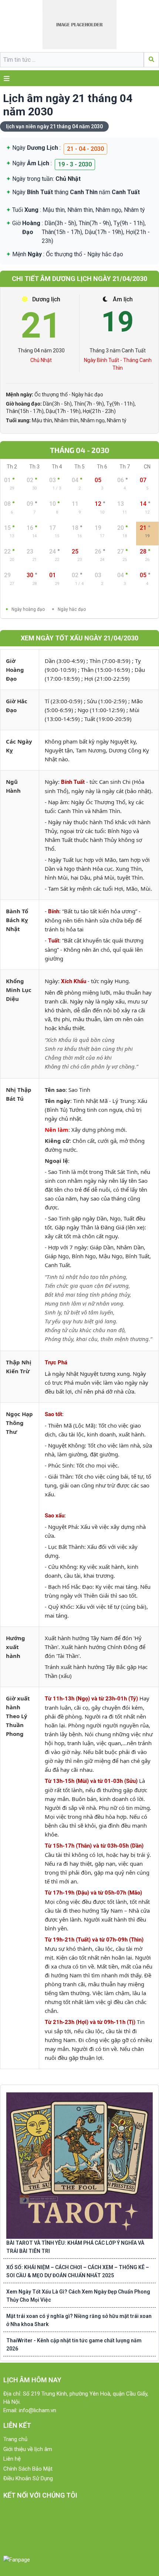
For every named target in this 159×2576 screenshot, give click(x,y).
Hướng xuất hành (16, 1647)
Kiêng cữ (57, 1141)
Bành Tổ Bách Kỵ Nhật (17, 920)
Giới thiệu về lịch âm (28, 2449)
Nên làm (57, 1130)
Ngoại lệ (56, 1161)
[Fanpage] (17, 2560)
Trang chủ (15, 2439)
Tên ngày (57, 1101)
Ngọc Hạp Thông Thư (19, 1423)
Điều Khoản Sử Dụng (28, 2478)
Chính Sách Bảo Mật (28, 2469)
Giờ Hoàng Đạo (15, 670)
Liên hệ (12, 2459)
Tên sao (55, 1090)
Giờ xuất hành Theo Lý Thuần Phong (18, 1716)
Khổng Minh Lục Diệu (19, 990)
